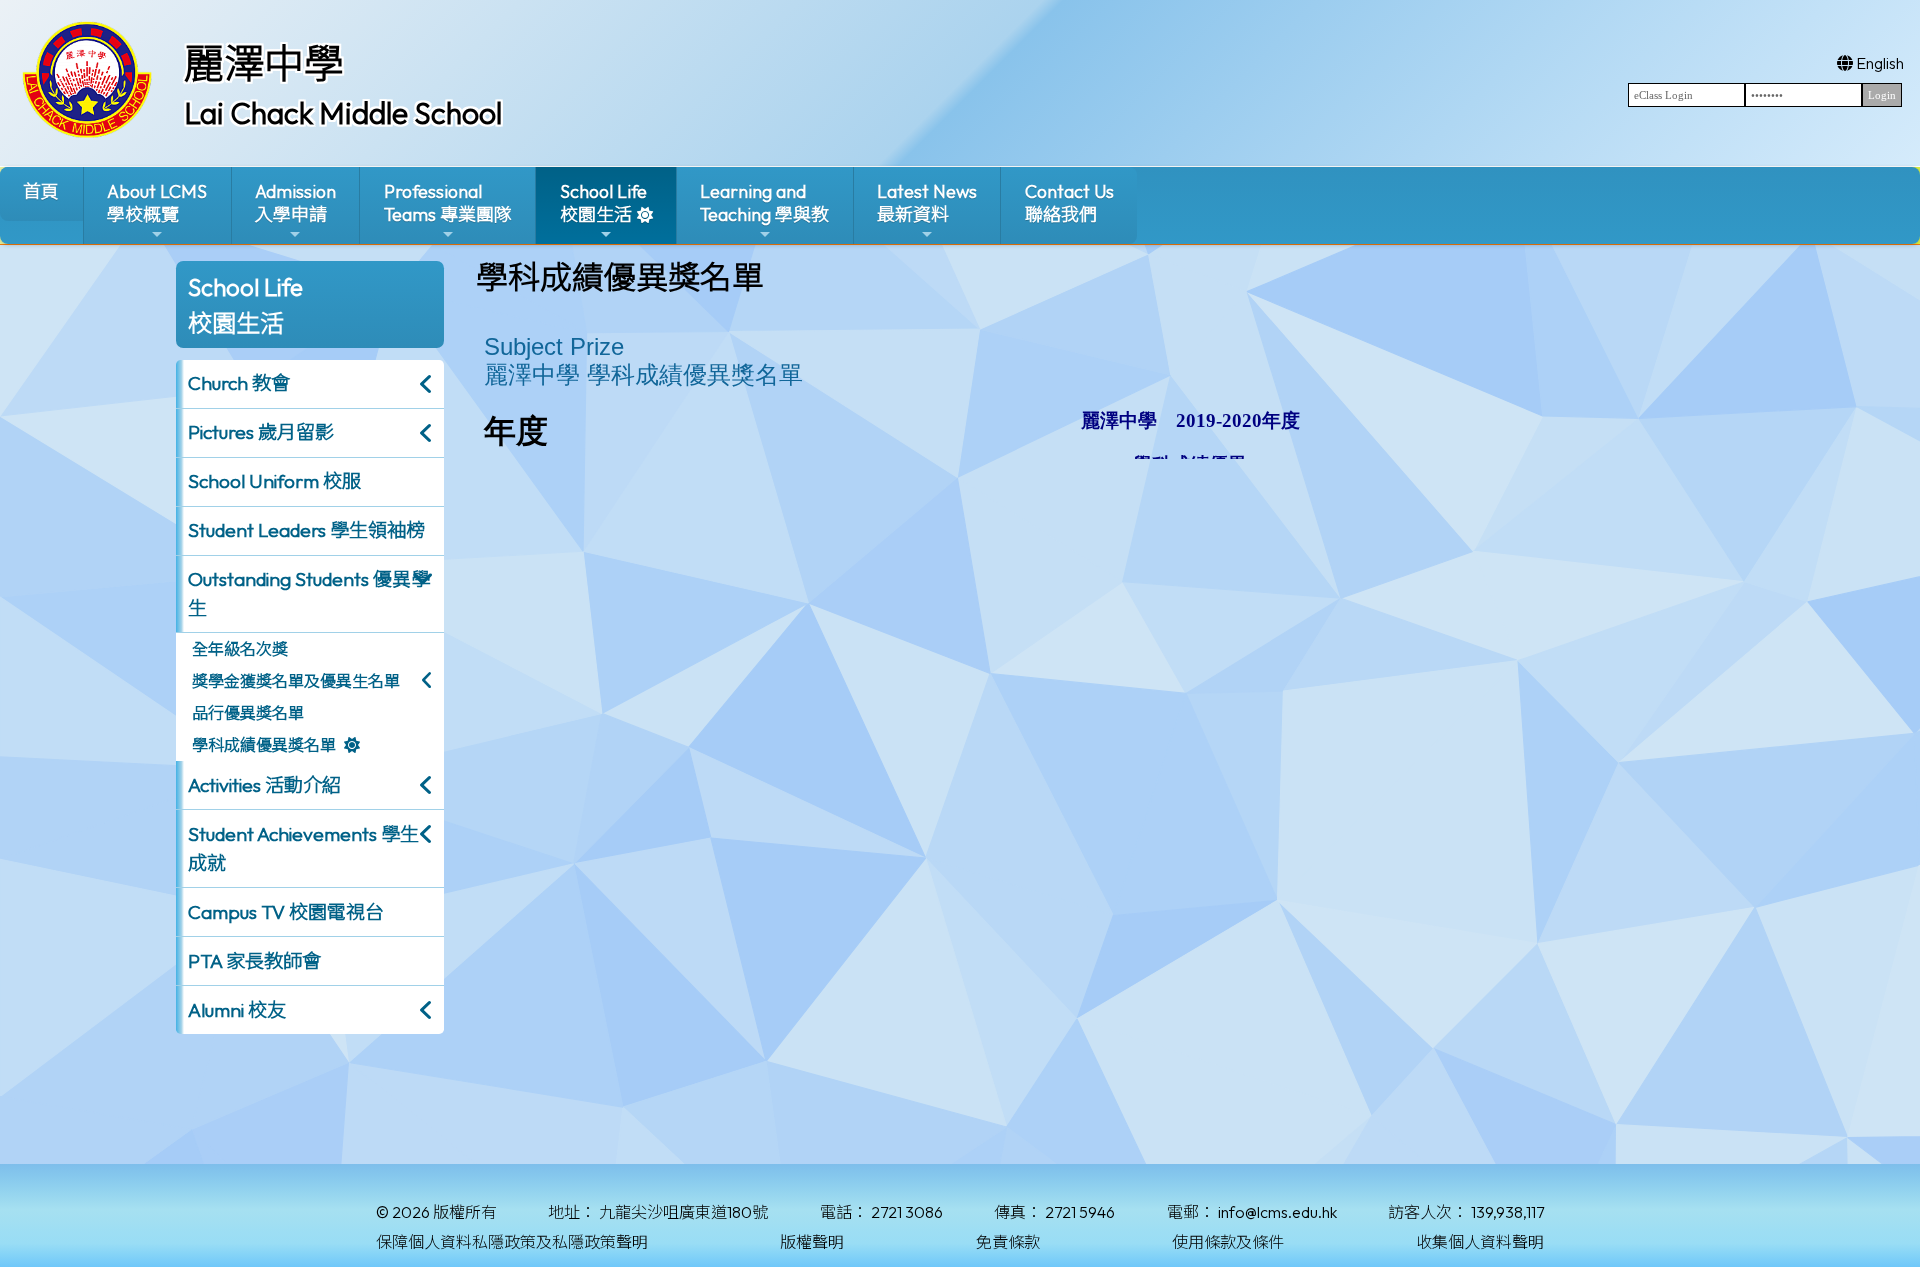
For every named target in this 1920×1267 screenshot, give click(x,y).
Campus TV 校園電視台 (286, 912)
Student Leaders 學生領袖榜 (306, 530)
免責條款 (1008, 1242)
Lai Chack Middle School (343, 113)
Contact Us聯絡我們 (1069, 203)
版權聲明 (812, 1242)
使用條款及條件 (1228, 1242)
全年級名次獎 (240, 649)
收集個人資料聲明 (1480, 1242)
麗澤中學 (264, 63)
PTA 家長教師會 (254, 961)
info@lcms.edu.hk (1277, 1212)
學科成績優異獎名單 (264, 745)
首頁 (41, 191)
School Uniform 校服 (274, 481)
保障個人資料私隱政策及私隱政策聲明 (512, 1242)
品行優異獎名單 (248, 713)
